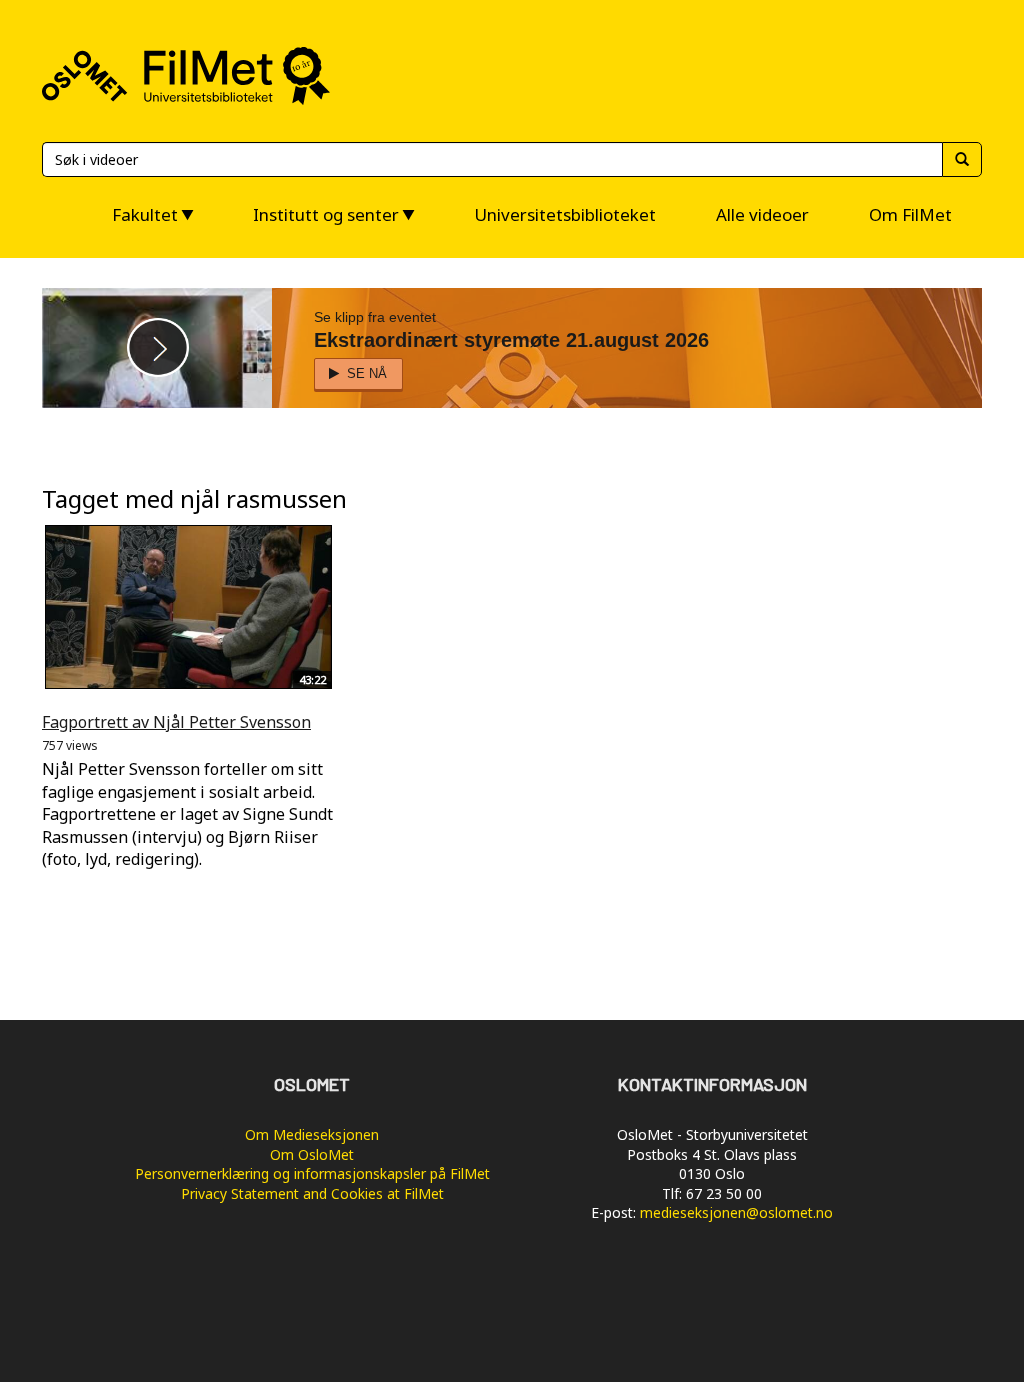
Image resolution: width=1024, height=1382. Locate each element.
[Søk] (962, 159)
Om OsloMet (312, 1154)
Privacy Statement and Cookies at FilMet (312, 1193)
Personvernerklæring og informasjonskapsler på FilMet (312, 1173)
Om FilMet (910, 214)
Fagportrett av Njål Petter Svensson (176, 722)
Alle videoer (762, 214)
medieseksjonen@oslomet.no (736, 1212)
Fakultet (145, 214)
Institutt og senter (326, 214)
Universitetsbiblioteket (565, 214)
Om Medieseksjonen (312, 1134)
